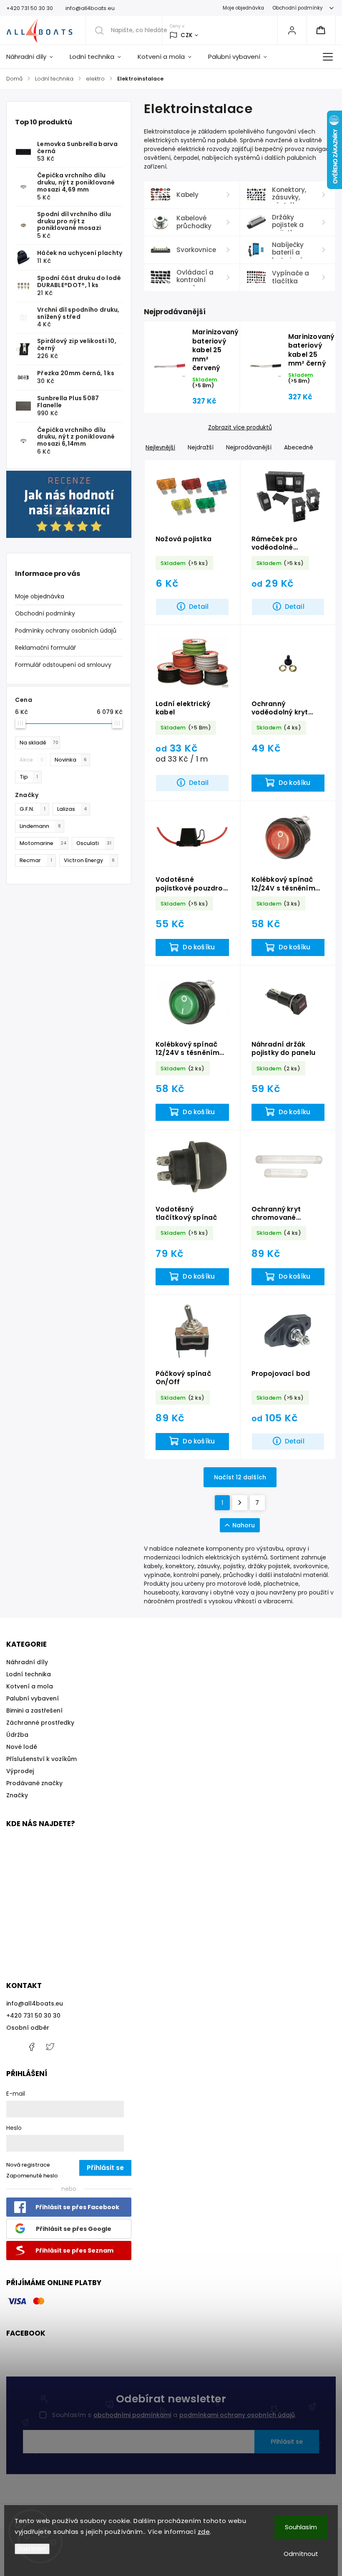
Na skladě (39, 743)
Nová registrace (28, 2165)
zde (204, 2532)
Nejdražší (201, 448)
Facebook (31, 2047)
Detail (199, 607)
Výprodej (20, 1771)
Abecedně (299, 448)
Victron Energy (89, 860)
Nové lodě (22, 1747)
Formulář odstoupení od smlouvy (63, 665)
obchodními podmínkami (132, 2415)
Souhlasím (301, 2527)
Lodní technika (29, 1674)
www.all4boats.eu (50, 2047)
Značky (17, 1795)
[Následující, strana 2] (240, 1503)
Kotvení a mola (30, 1686)
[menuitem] (34, 57)
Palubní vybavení (33, 1698)
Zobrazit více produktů (240, 428)
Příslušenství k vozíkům (41, 1759)
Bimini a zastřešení (34, 1711)
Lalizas (72, 809)
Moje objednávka (243, 8)
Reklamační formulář (45, 648)
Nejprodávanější (249, 448)
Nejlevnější (160, 448)
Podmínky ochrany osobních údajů (66, 631)
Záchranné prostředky (40, 1723)
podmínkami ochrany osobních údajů (237, 2415)
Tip (29, 777)
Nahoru (244, 1525)
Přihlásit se (287, 2442)
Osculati (94, 843)
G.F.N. (33, 809)
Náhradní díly (27, 1662)
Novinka (71, 760)
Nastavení (32, 2549)
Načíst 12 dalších (240, 1477)
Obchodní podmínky (298, 8)
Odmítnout (301, 2554)
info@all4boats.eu (35, 2003)
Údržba (17, 1735)
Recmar (36, 860)
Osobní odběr (28, 2028)
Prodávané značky (34, 1783)
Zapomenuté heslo (32, 2176)
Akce (31, 760)
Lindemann (40, 826)
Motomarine (43, 843)
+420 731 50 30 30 (33, 2016)
